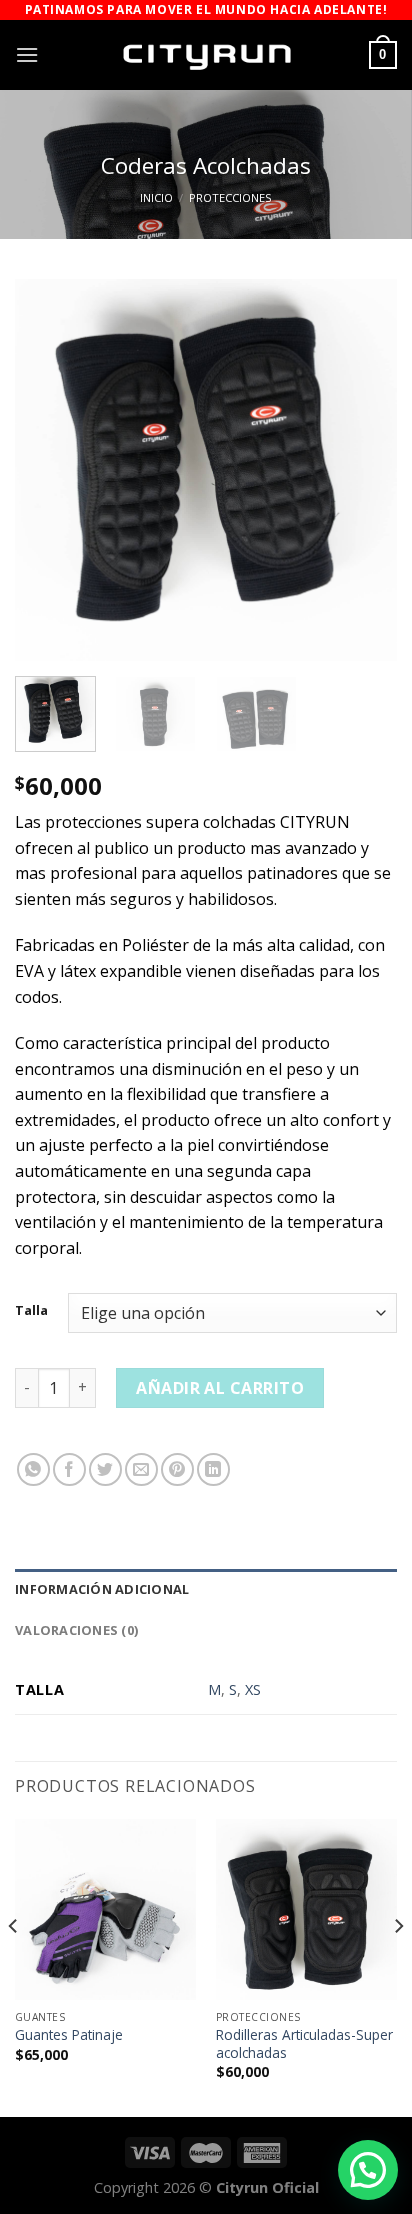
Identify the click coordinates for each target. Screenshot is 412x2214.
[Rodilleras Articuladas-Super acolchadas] (306, 1909)
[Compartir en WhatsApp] (33, 1469)
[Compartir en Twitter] (105, 1469)
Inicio (156, 197)
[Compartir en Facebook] (69, 1469)
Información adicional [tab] (102, 1589)
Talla (31, 1311)
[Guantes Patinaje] (105, 1909)
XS (253, 1689)
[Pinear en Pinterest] (177, 1469)
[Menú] (27, 54)
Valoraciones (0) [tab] (76, 1630)
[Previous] (48, 470)
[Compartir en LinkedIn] (213, 1469)
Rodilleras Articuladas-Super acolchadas (304, 2043)
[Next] (364, 470)
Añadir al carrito (220, 1388)
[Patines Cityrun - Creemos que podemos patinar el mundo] (206, 55)
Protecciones (230, 197)
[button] (368, 2170)
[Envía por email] (141, 1469)
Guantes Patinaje (69, 2035)
